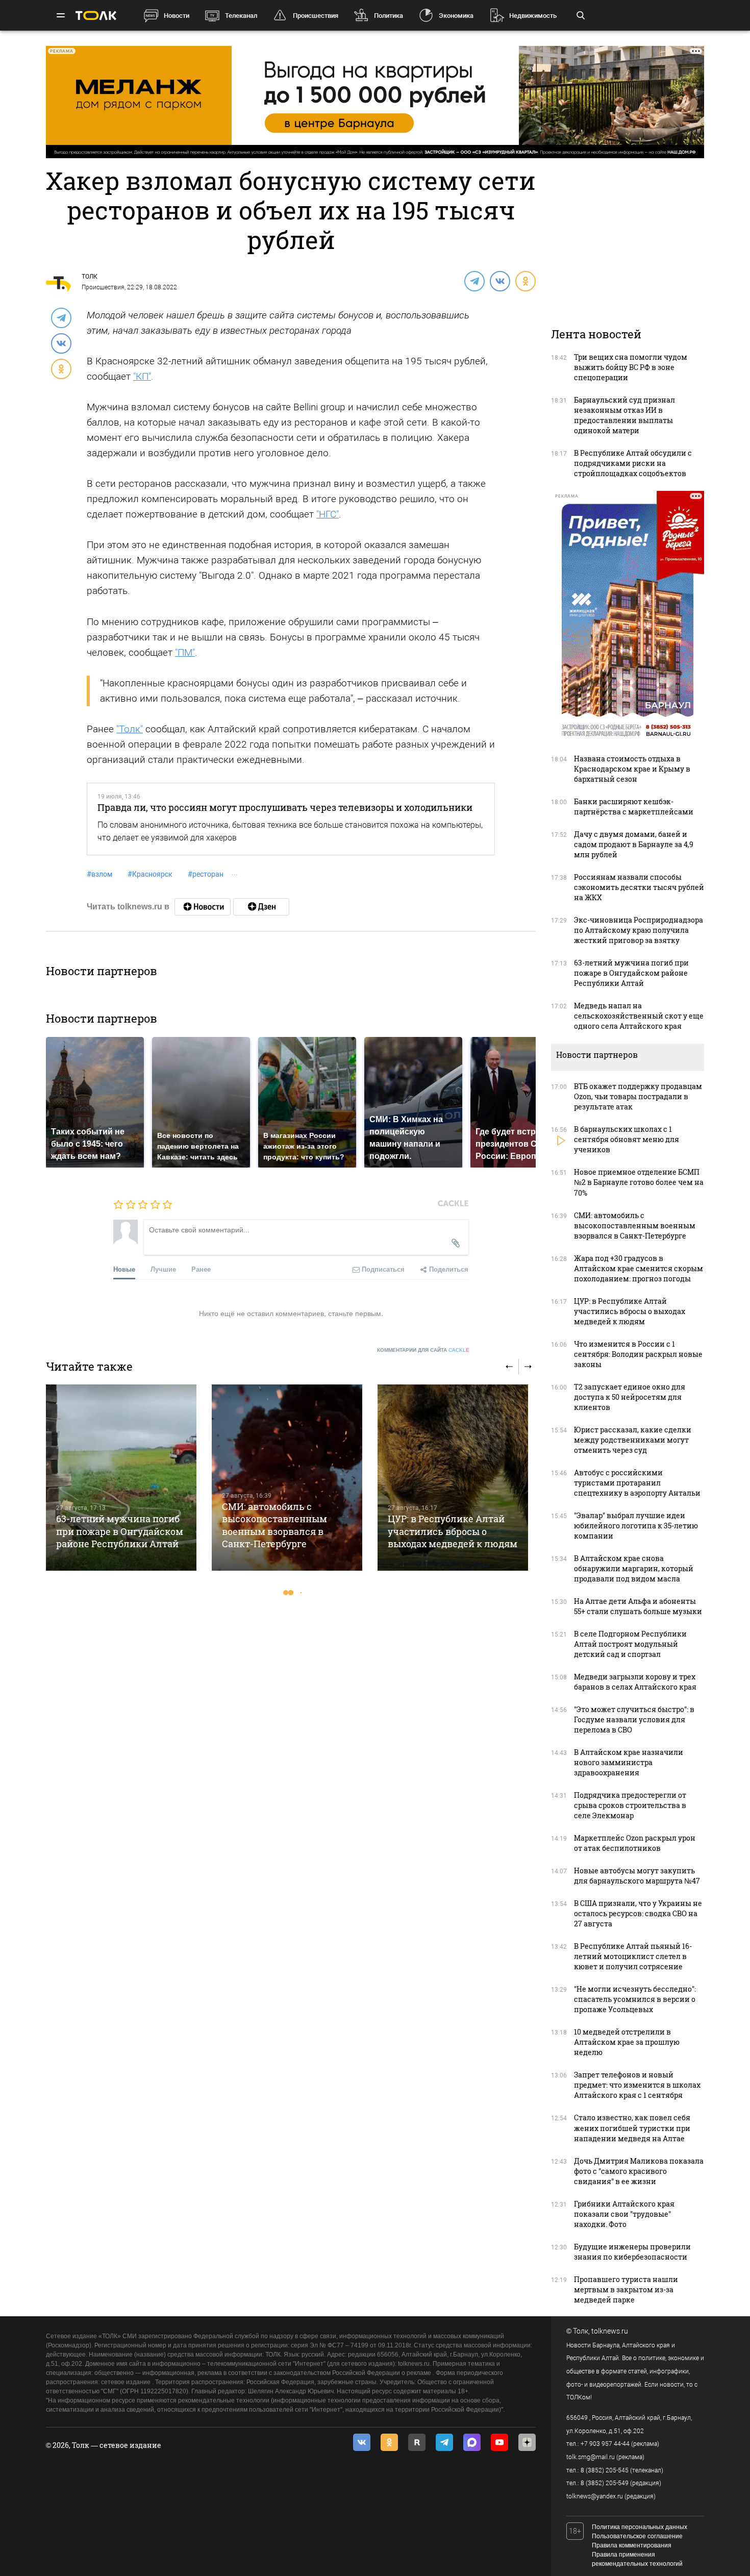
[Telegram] (474, 281)
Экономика (456, 16)
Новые (124, 1269)
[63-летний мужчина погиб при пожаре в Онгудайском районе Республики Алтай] (121, 1478)
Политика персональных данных (640, 2527)
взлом (99, 874)
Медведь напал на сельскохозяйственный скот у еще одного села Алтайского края (639, 1016)
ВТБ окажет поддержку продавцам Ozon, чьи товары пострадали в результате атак (638, 1096)
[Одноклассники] (525, 281)
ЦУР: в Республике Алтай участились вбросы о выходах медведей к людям (453, 1531)
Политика (389, 16)
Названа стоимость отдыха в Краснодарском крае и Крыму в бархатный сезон (632, 769)
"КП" (142, 376)
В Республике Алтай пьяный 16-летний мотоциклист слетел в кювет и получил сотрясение (633, 1956)
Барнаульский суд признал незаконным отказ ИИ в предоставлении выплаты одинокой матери (624, 415)
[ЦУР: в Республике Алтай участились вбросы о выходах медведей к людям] (453, 1478)
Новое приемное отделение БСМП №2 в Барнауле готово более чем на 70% (639, 1182)
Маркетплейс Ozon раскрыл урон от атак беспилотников (635, 1843)
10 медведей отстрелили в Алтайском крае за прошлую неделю (627, 2042)
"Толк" (130, 729)
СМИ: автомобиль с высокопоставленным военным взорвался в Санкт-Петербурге (274, 1525)
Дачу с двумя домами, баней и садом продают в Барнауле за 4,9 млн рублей (634, 844)
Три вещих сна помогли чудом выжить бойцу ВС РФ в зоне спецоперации (631, 367)
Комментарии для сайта (423, 1350)
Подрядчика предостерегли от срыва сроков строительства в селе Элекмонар (630, 1805)
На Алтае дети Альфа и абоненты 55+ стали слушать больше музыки (638, 1606)
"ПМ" (185, 652)
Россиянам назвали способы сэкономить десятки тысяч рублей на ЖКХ (639, 887)
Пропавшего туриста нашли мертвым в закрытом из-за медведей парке (626, 2289)
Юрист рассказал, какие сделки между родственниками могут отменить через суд (633, 1440)
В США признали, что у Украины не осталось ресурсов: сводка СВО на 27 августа (638, 1913)
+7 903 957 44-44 (605, 2444)
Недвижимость (533, 16)
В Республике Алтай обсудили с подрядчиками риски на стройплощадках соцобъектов (633, 463)
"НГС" (328, 514)
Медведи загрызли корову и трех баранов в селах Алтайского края (635, 1682)
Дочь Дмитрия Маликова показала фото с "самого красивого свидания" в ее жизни (639, 2171)
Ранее (201, 1269)
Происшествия (316, 16)
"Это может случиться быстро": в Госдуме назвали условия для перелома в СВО (634, 1719)
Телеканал (241, 16)
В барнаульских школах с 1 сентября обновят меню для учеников (627, 1139)
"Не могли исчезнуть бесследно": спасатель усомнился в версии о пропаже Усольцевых (635, 1999)
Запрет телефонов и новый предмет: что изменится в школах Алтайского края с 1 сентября (637, 2085)
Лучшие (163, 1269)
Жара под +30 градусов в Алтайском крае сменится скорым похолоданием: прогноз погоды (639, 1268)
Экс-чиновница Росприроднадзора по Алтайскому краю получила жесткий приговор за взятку (639, 930)
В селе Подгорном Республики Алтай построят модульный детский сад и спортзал (630, 1644)
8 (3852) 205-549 (605, 2483)
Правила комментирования (632, 2545)
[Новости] (203, 907)
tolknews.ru (610, 2331)
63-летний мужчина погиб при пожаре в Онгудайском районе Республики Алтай (120, 1531)
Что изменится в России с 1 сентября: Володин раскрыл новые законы (638, 1354)
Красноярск (150, 874)
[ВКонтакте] (499, 281)
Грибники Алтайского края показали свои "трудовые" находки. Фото (624, 2214)
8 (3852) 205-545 (605, 2470)
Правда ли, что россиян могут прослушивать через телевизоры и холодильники (285, 807)
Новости (177, 16)
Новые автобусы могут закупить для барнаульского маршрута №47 (637, 1876)
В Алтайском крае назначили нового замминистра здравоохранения (629, 1762)
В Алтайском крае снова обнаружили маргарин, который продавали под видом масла (634, 1568)
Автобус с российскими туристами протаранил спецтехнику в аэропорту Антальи (637, 1483)
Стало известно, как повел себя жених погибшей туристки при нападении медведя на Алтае (632, 2128)
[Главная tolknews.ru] (96, 16)
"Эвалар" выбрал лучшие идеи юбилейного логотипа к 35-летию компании (636, 1526)
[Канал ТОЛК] (261, 907)
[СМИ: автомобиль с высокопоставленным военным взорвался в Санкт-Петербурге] (287, 1478)
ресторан (206, 874)
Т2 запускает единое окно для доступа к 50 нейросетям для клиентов (630, 1397)
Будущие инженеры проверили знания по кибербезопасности (632, 2252)
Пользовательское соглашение (637, 2536)
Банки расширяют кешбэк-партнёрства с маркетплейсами (634, 807)
